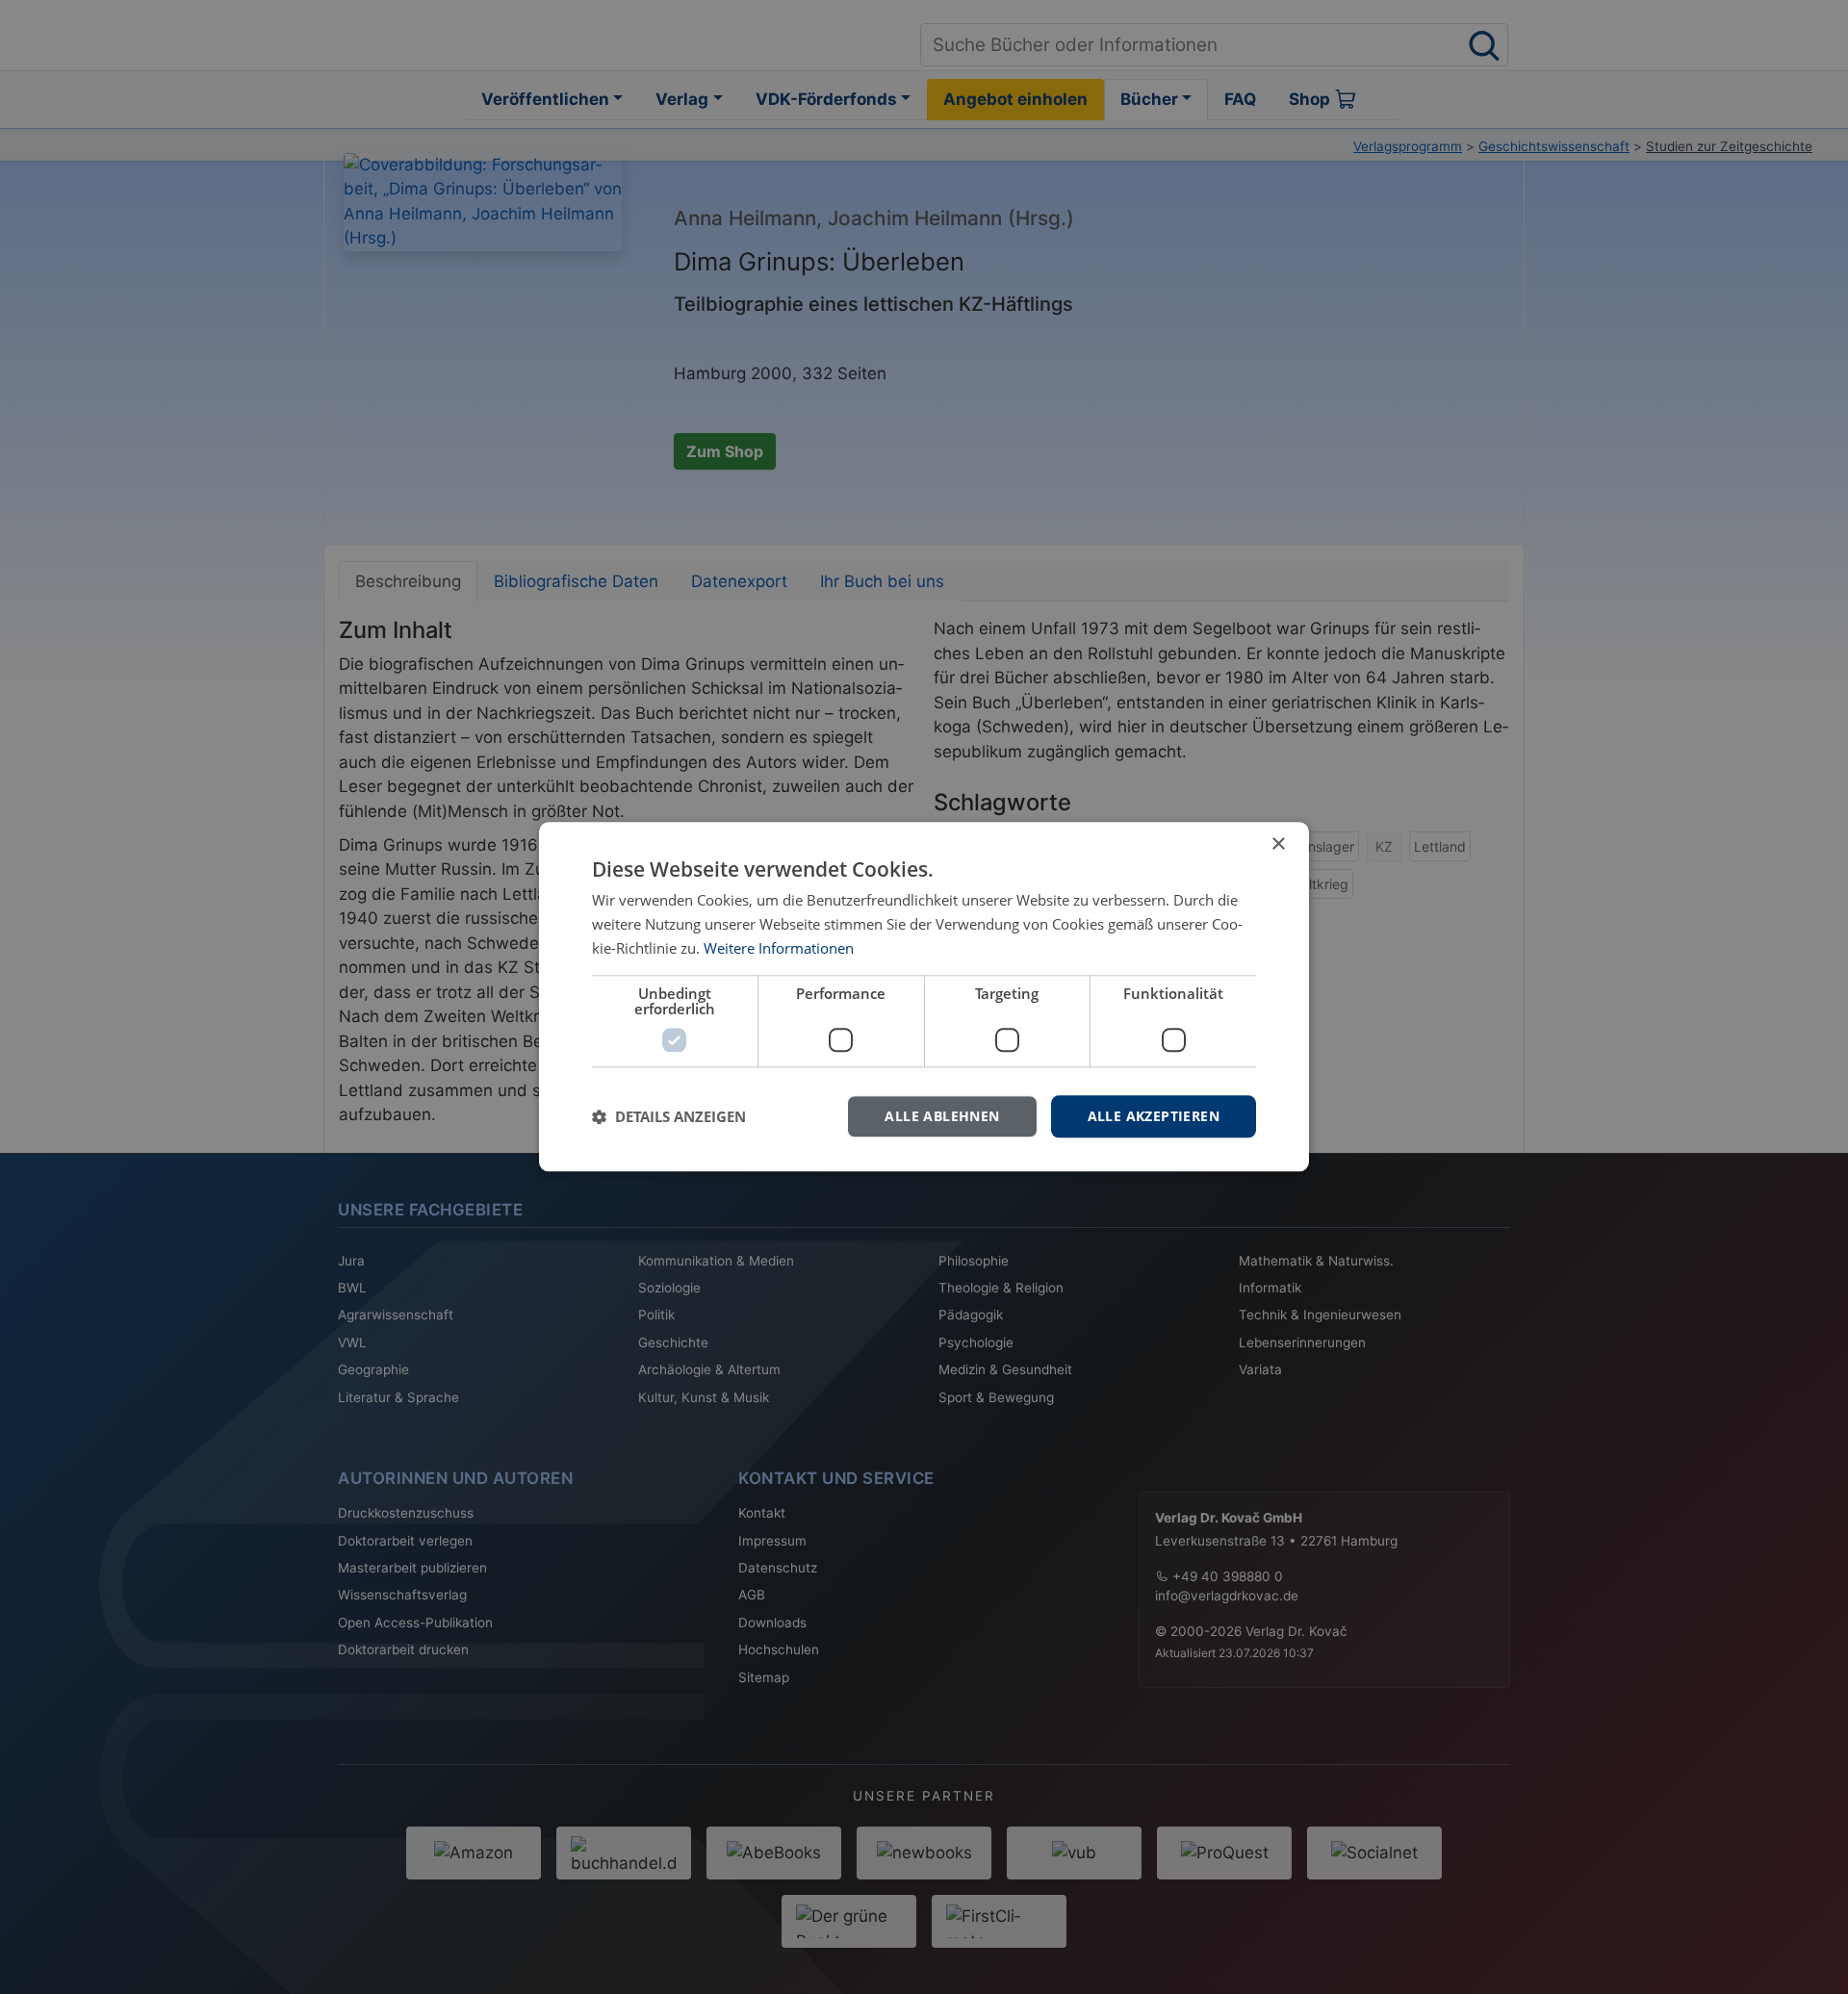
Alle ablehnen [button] (942, 1116)
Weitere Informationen (779, 948)
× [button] (1278, 844)
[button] (669, 1116)
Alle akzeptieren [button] (1154, 1116)
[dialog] (924, 997)
